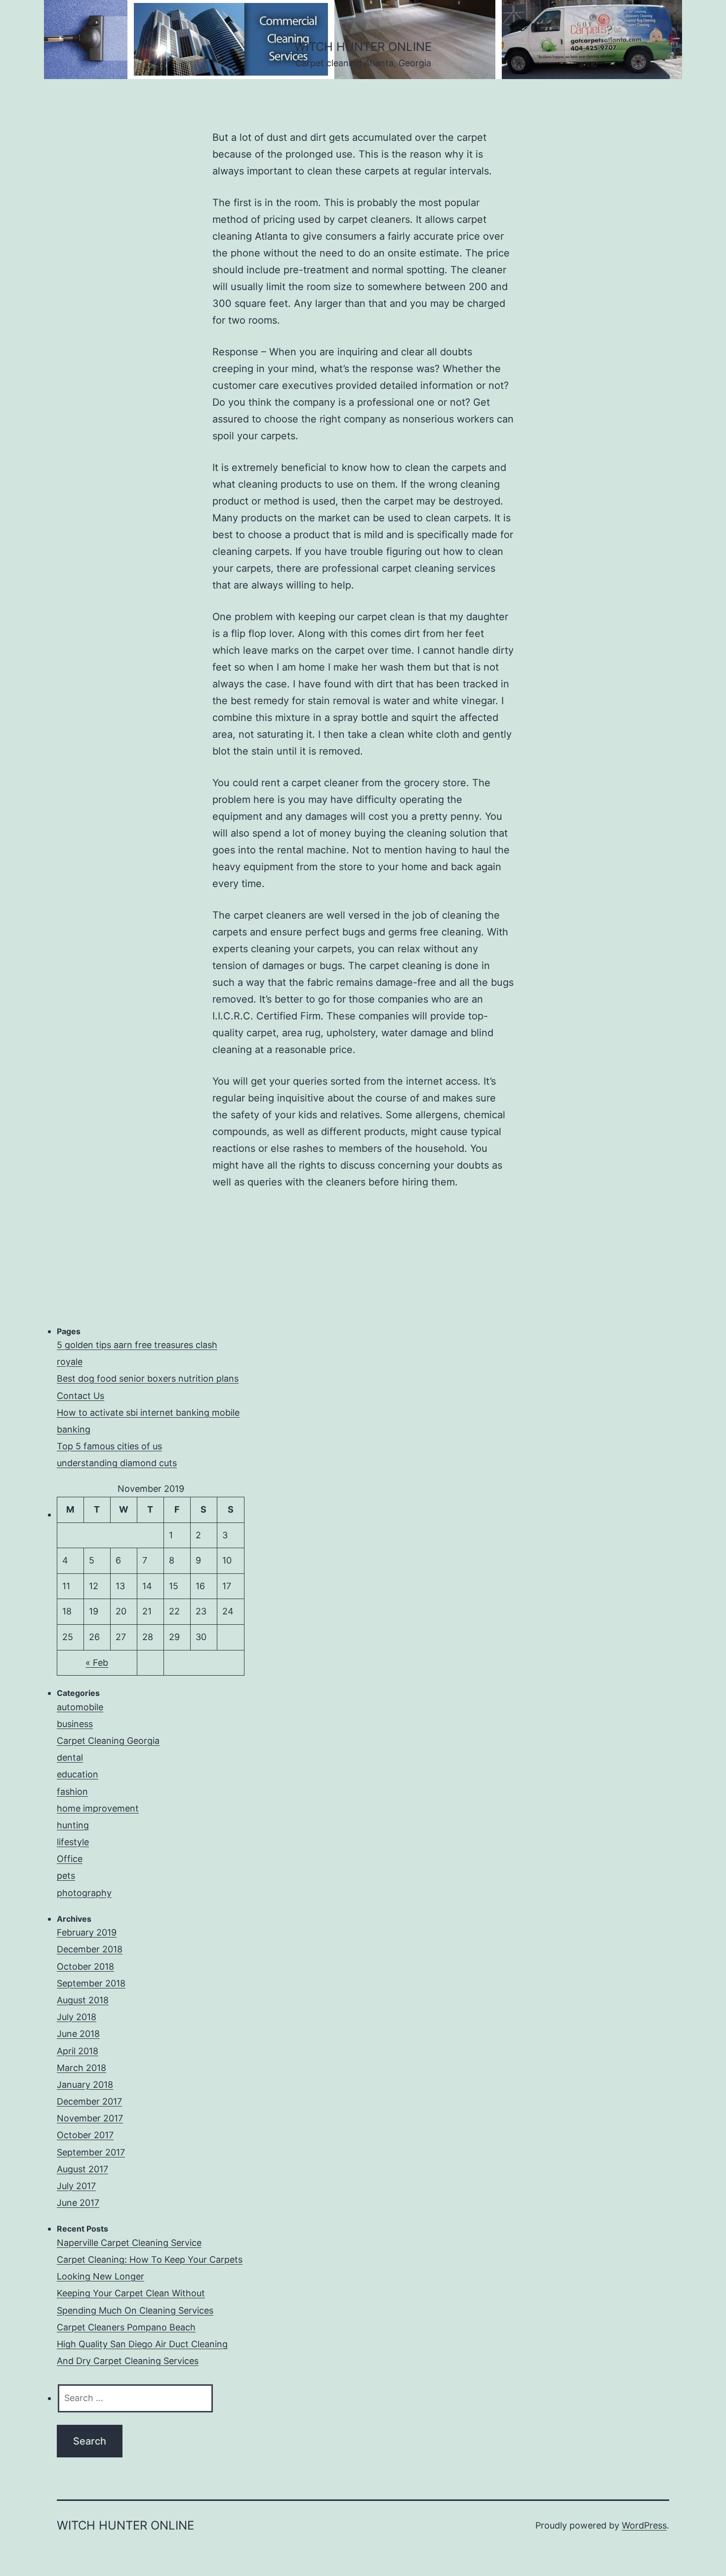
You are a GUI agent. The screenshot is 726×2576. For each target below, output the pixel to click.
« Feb (97, 1663)
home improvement (98, 1808)
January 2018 (85, 2085)
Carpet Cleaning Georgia (108, 1741)
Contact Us (81, 1396)
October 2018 (85, 1966)
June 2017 (78, 2203)
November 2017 (90, 2118)
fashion (72, 1792)
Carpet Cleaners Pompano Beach (126, 2327)
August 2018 (83, 2000)
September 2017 (91, 2152)
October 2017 (85, 2135)
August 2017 (82, 2169)
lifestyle (73, 1842)
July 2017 (76, 2186)
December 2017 (89, 2101)
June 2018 (78, 2034)
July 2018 (77, 2017)
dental (70, 1757)
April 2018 (78, 2051)
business (75, 1724)
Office (70, 1859)
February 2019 (87, 1932)
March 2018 (81, 2068)
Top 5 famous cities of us (109, 1446)
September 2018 (91, 1983)
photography (84, 1893)
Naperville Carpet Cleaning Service (129, 2243)
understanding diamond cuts (117, 1463)
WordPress (644, 2525)
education (78, 1774)
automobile (80, 1707)
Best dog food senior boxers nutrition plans (148, 1378)
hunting (73, 1825)
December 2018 (90, 1949)
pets (66, 1876)
